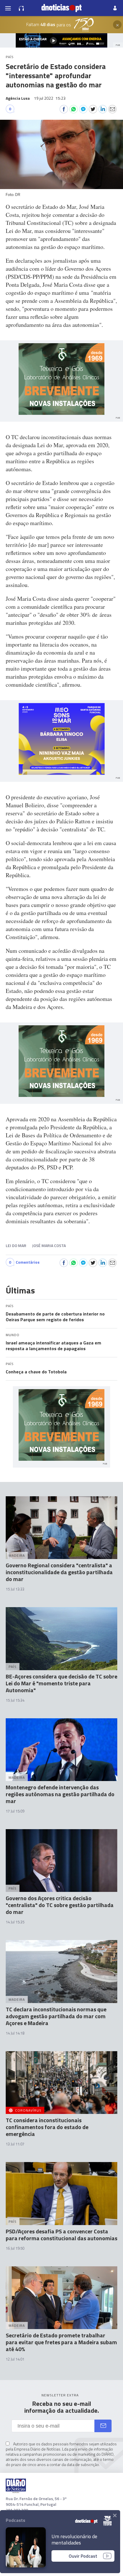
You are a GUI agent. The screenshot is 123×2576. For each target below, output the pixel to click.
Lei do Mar (16, 1245)
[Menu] (8, 8)
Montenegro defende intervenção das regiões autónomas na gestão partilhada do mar (60, 1794)
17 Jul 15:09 (15, 1811)
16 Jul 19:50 (15, 2248)
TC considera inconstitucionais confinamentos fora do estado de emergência (47, 2127)
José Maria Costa (49, 1245)
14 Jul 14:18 (15, 2033)
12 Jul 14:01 (15, 2359)
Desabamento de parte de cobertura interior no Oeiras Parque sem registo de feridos (55, 1317)
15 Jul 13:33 (15, 1589)
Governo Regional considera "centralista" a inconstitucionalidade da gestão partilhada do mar (59, 1572)
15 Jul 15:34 (15, 1700)
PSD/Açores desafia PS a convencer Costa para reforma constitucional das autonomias (61, 2235)
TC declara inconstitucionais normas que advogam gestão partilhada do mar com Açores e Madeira (56, 2016)
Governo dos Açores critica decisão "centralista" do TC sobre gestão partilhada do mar (60, 1905)
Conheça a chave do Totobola (36, 1372)
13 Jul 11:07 (15, 2144)
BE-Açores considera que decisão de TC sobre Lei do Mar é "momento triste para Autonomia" (61, 1683)
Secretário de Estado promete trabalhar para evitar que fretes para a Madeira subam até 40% (61, 2342)
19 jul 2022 (50, 98)
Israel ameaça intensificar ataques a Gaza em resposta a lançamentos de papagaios (53, 1346)
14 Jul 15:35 (15, 1922)
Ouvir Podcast (83, 2556)
